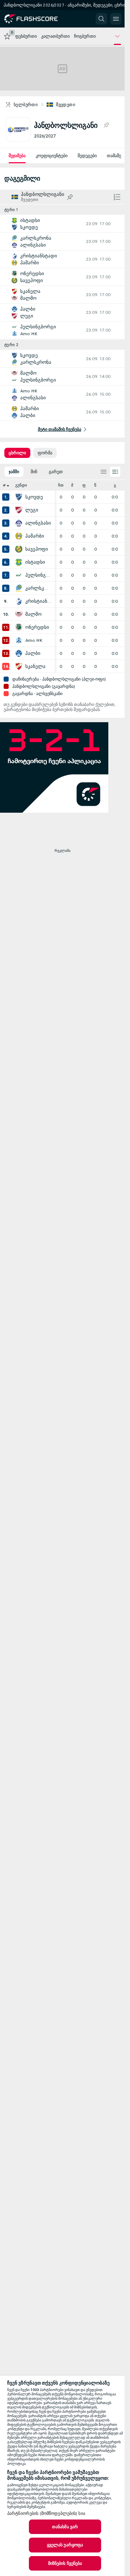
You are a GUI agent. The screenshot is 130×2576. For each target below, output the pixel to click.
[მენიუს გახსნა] (116, 19)
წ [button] (95, 485)
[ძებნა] (101, 19)
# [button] (4, 485)
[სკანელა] (19, 666)
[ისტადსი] (19, 562)
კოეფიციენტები (52, 156)
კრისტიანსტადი (38, 601)
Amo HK (34, 640)
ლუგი (32, 510)
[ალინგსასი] (19, 523)
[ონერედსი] (19, 627)
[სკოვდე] (19, 497)
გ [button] (115, 485)
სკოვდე (34, 497)
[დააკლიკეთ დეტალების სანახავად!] (62, 224)
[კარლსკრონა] (19, 588)
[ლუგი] (19, 510)
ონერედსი (37, 627)
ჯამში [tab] (14, 472)
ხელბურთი (26, 105)
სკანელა (35, 666)
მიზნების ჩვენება (65, 2563)
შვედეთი (66, 105)
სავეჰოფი (37, 549)
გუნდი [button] (21, 485)
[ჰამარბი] (19, 536)
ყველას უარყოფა (65, 2545)
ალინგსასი (38, 523)
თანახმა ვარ (65, 2527)
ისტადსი (35, 562)
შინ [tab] (34, 472)
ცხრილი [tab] (17, 453)
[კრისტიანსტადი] (19, 601)
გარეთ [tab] (56, 472)
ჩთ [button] (61, 485)
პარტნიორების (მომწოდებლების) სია (46, 2513)
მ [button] (72, 485)
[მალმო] (19, 614)
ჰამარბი (35, 536)
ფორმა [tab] (45, 453)
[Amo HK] (19, 640)
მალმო (33, 614)
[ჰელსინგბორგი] (19, 575)
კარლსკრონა (38, 588)
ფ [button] (84, 485)
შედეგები (87, 156)
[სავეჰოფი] (19, 549)
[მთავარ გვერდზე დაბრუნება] (37, 19)
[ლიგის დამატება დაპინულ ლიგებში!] (106, 125)
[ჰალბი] (19, 653)
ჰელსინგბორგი (38, 575)
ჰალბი (33, 653)
